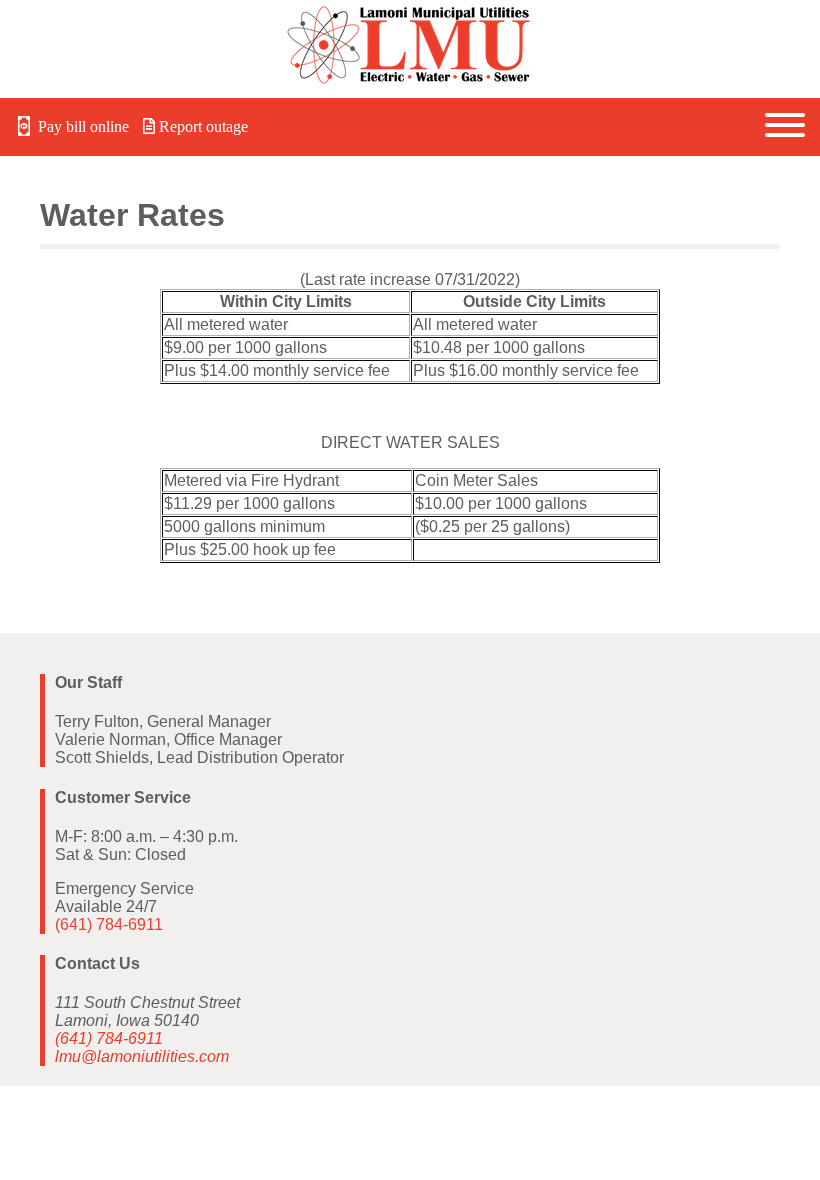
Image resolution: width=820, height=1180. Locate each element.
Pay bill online (81, 126)
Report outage (201, 126)
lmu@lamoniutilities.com (142, 1056)
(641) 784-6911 (109, 924)
